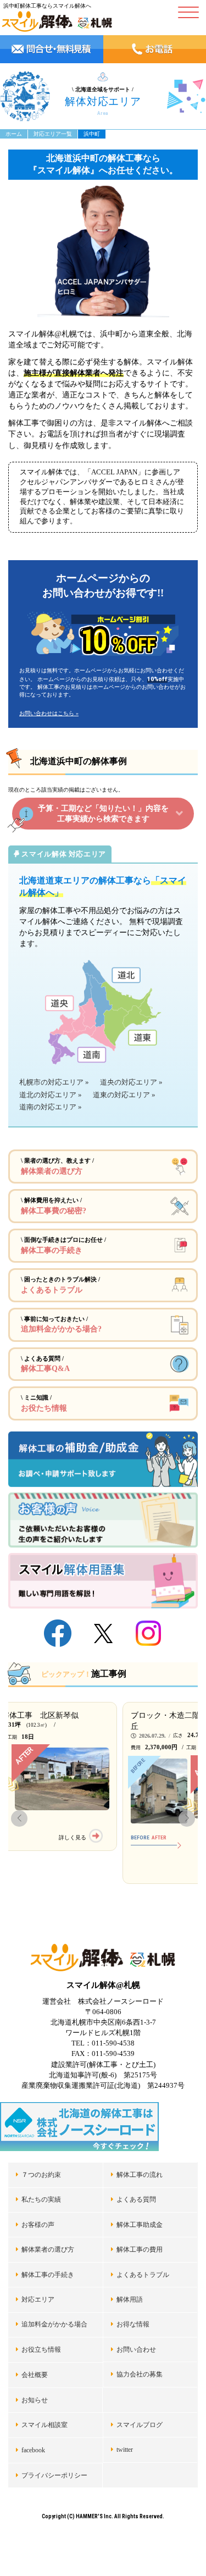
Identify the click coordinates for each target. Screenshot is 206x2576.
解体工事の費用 (140, 2249)
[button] (19, 1818)
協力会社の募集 (140, 2374)
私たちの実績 (41, 2199)
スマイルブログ (140, 2425)
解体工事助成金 (140, 2225)
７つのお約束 (41, 2175)
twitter (125, 2450)
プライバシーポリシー (54, 2475)
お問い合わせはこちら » (49, 713)
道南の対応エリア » (51, 1107)
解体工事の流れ (140, 2175)
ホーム (14, 134)
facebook (33, 2450)
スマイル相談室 (44, 2425)
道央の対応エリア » (131, 1082)
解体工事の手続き (48, 2275)
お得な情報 (133, 2324)
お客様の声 (38, 2225)
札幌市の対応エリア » (54, 1082)
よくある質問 (136, 2199)
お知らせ (35, 2400)
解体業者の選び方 (48, 2249)
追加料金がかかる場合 (54, 2324)
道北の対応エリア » (51, 1095)
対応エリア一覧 (53, 134)
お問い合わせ (136, 2350)
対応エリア (38, 2299)
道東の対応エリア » (124, 1095)
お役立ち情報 (41, 2350)
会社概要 (35, 2375)
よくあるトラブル (143, 2275)
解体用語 (130, 2299)
